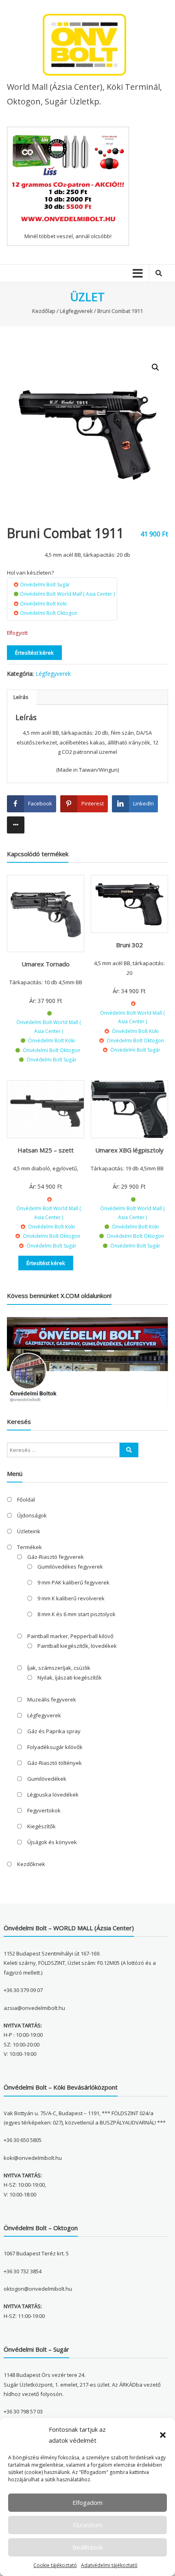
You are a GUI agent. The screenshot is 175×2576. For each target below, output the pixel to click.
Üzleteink (29, 1531)
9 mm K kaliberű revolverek (71, 1598)
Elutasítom (88, 2525)
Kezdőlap (44, 311)
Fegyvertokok (44, 1810)
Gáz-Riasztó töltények (55, 1763)
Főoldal (26, 1500)
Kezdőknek (31, 1864)
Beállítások (87, 2547)
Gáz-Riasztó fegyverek (56, 1557)
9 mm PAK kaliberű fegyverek (73, 1582)
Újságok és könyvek (52, 1842)
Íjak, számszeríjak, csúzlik (59, 1668)
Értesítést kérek (34, 653)
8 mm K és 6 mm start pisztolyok (77, 1614)
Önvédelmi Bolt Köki (43, 604)
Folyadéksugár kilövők (55, 1747)
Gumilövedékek (47, 1779)
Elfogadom (87, 2502)
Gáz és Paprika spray (54, 1731)
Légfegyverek (76, 311)
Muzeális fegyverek (52, 1699)
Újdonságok (32, 1515)
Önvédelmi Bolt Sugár (45, 585)
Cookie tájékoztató (55, 2565)
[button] (163, 2435)
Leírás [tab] (21, 697)
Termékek (30, 1547)
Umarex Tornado (46, 964)
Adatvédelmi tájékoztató (109, 2565)
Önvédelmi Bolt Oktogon (49, 613)
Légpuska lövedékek (53, 1795)
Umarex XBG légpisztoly (129, 1150)
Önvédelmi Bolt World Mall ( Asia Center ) (67, 594)
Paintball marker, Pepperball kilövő (70, 1636)
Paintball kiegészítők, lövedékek (77, 1646)
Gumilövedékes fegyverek (70, 1567)
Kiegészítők (42, 1826)
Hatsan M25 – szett (46, 1150)
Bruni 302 (129, 945)
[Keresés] (129, 1450)
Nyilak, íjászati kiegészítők (70, 1678)
